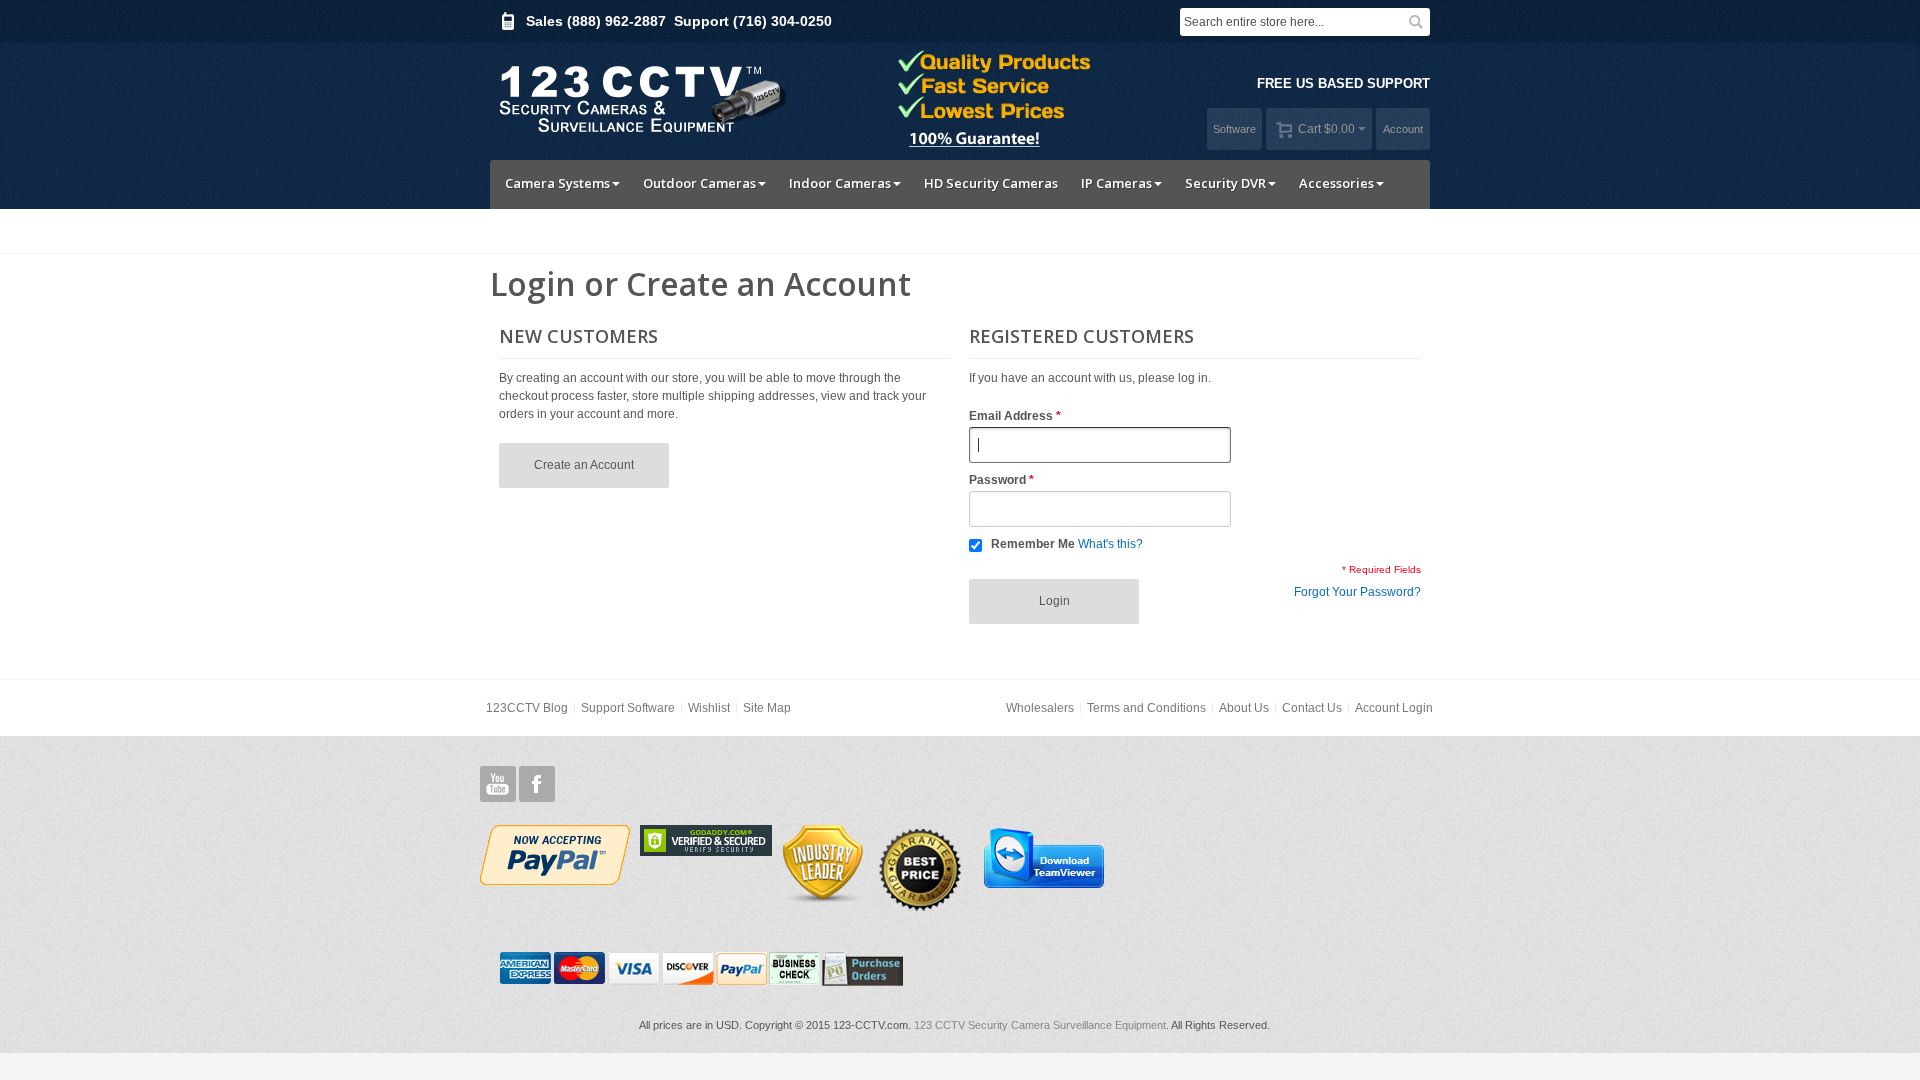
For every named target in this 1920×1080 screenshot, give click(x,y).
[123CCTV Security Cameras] (640, 96)
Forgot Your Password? (1357, 592)
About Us (1244, 708)
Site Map (767, 708)
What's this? (1110, 544)
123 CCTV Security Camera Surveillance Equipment (1040, 1025)
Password (997, 480)
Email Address (1011, 416)
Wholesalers (1040, 708)
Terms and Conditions (1146, 708)
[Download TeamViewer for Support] (1042, 857)
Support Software (628, 708)
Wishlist (709, 708)
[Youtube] (498, 785)
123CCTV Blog (527, 708)
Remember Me (1033, 544)
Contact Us (1312, 708)
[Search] (1416, 22)
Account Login (1394, 708)
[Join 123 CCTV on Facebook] (537, 785)
